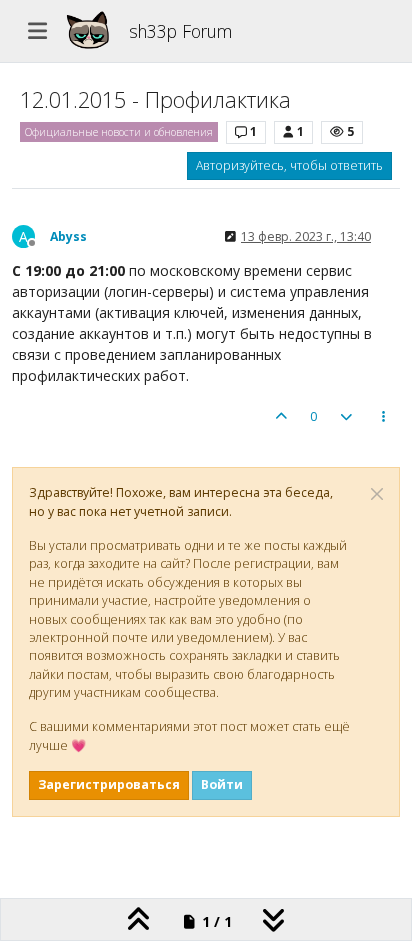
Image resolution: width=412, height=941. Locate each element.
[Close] (377, 494)
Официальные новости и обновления (119, 132)
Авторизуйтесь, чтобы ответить (289, 165)
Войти (222, 784)
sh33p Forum (180, 31)
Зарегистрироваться (109, 784)
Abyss (68, 236)
